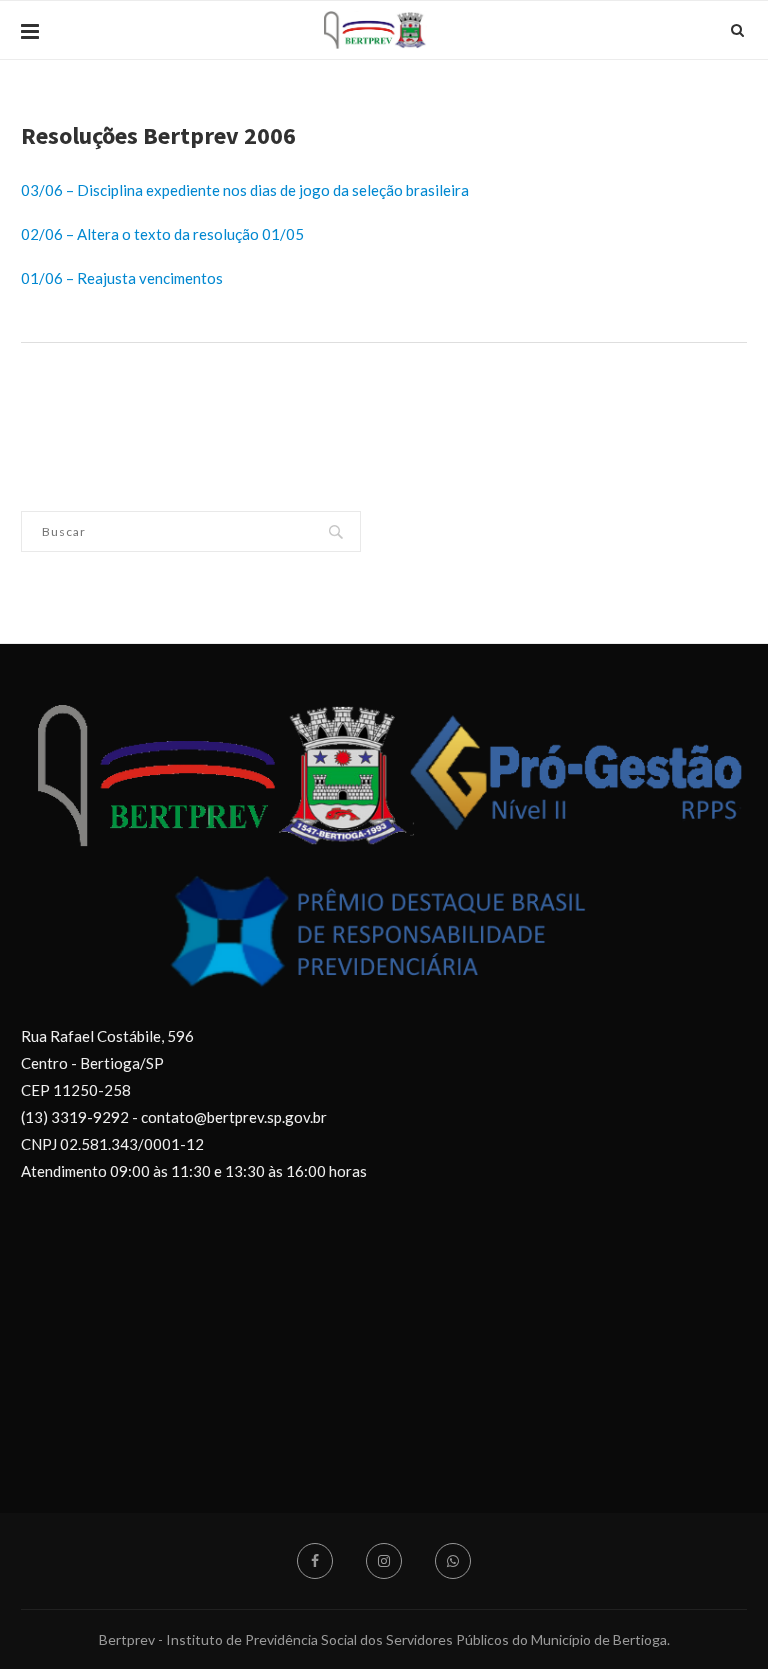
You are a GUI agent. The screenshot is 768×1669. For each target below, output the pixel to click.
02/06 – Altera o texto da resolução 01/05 (162, 234)
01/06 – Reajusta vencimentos (122, 278)
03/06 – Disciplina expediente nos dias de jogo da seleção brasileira (245, 190)
